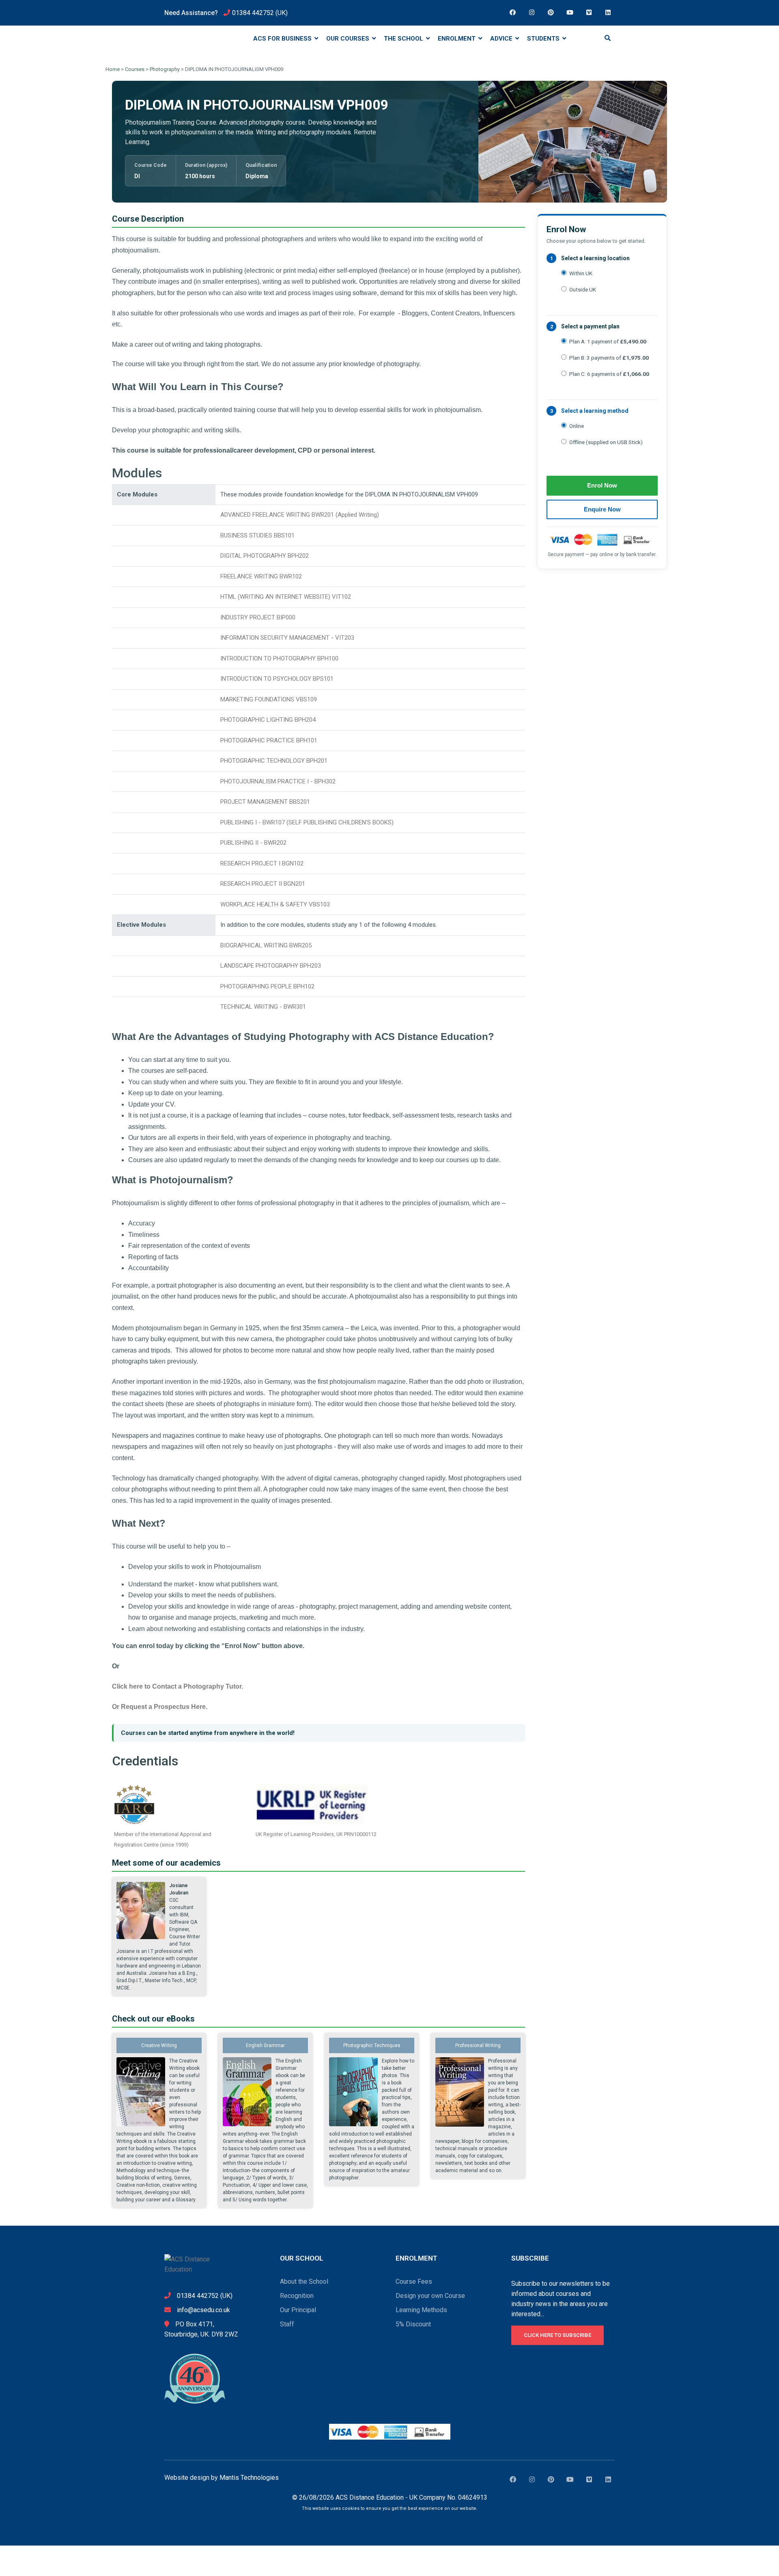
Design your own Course (430, 2296)
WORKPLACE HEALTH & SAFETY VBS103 (275, 904)
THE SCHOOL (404, 39)
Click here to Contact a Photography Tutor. (178, 1686)
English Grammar (265, 2045)
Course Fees (414, 2282)
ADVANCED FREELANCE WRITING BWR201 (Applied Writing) (300, 515)
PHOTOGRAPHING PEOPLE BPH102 (267, 986)
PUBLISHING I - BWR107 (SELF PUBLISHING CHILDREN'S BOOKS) (307, 822)
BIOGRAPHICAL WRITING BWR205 (266, 945)
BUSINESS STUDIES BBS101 (257, 535)
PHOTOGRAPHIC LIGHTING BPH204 (268, 720)
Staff (287, 2324)
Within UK (581, 273)
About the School (304, 2282)
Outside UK (583, 289)
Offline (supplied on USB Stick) (606, 442)
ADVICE (502, 39)
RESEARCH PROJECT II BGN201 (263, 884)
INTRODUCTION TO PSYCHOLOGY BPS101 (277, 679)
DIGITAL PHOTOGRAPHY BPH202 (265, 556)
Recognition (297, 2296)
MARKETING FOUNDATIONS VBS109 (269, 699)
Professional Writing (478, 2045)
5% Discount (413, 2324)
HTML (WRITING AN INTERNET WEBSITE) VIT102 (286, 597)
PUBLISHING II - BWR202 (253, 843)
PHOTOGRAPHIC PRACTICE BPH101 (269, 740)
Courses (135, 69)
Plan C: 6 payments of (609, 374)
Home (113, 69)
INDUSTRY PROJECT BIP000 (258, 617)
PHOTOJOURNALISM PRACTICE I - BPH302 (278, 781)
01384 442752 (253, 13)
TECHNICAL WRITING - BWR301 (263, 1007)
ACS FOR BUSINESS (283, 39)
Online (577, 426)
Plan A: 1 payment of (608, 341)
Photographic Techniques (372, 2045)
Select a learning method (595, 411)
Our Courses (349, 39)
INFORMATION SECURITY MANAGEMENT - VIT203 (287, 638)
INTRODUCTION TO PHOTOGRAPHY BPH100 (279, 658)
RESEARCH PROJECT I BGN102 (262, 863)
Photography (165, 69)
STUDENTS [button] (544, 39)
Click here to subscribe (557, 2335)
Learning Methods (421, 2310)
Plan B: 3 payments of (609, 358)
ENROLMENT (457, 39)
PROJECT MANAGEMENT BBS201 (265, 802)
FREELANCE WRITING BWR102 (261, 576)
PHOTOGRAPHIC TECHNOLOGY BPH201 (274, 761)
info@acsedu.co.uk (203, 2310)
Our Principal (298, 2310)
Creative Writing (159, 2045)
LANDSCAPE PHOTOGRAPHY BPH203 (271, 966)
